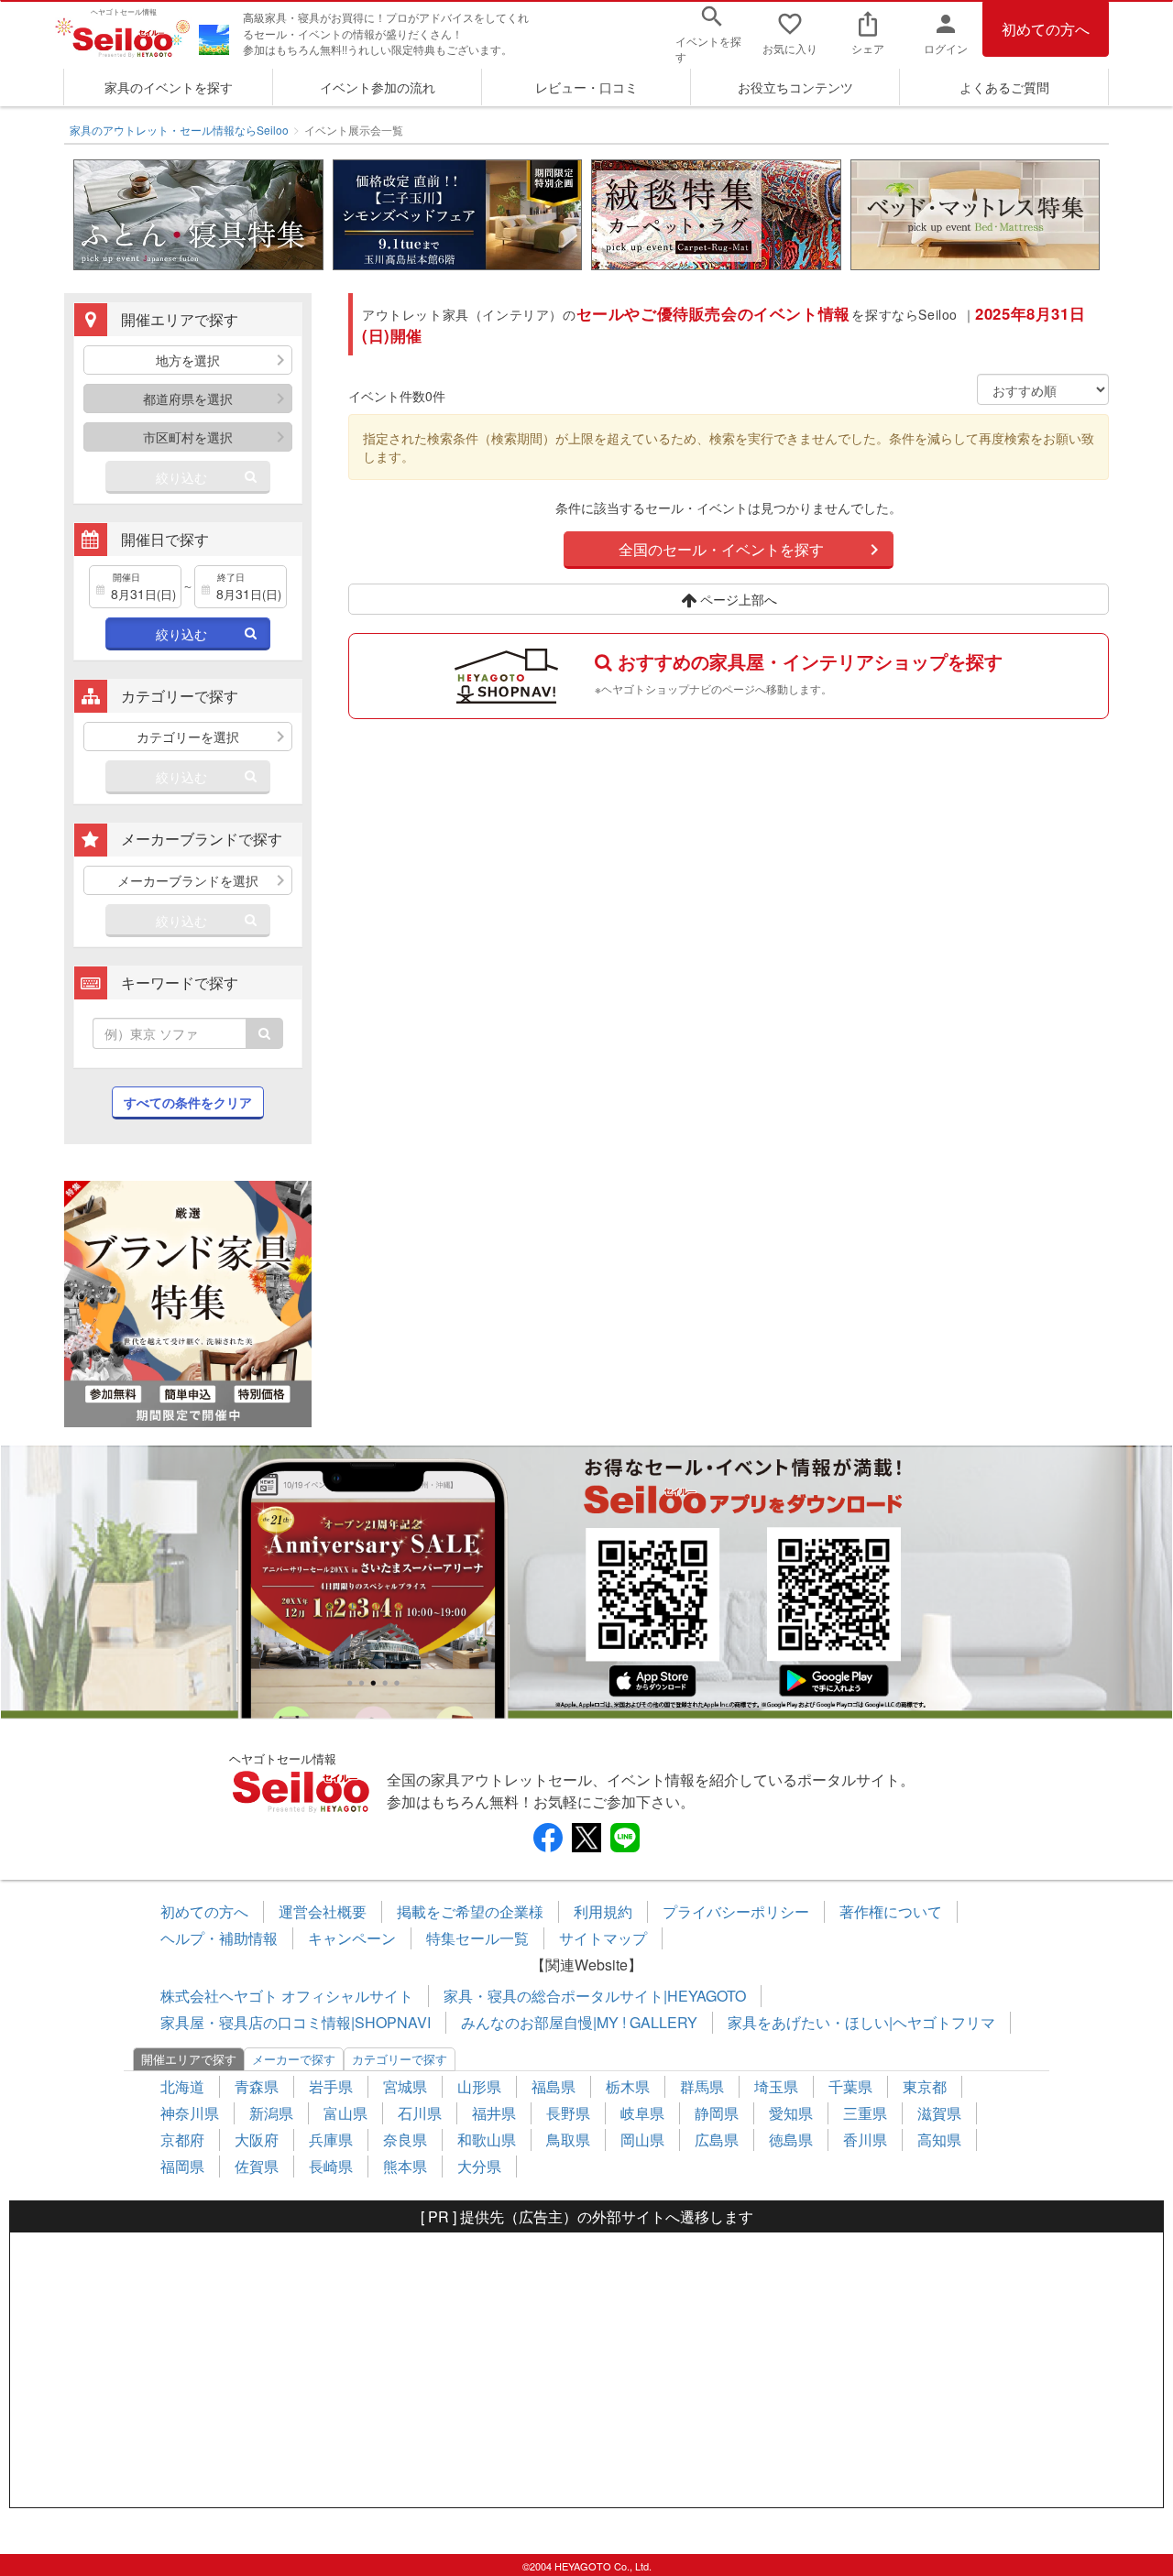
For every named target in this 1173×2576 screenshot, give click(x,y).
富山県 (345, 2113)
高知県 (939, 2139)
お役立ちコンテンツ (795, 87)
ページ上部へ (737, 599)
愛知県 (791, 2113)
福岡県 (182, 2166)
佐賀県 (257, 2166)
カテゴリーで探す (400, 2059)
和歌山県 (487, 2139)
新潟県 (271, 2113)
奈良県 (405, 2139)
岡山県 (642, 2139)
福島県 (554, 2086)
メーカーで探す (294, 2059)
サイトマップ (603, 1938)
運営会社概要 (323, 1911)
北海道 (182, 2086)
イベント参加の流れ (378, 87)
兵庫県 (331, 2139)
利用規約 (603, 1911)
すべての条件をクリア (188, 1102)
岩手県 (331, 2086)
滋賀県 (939, 2113)
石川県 (420, 2113)
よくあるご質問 (1004, 87)
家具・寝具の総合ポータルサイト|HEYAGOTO (595, 1996)
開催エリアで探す (189, 2059)
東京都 (925, 2086)
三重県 (865, 2113)
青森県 (257, 2086)
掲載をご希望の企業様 (470, 1911)
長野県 (568, 2113)
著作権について (891, 1911)
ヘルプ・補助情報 (219, 1938)
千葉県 (850, 2086)
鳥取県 (568, 2139)
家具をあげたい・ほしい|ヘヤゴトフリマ (861, 2022)
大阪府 (257, 2139)
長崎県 (331, 2166)
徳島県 (791, 2139)
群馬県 (702, 2086)
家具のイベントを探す (169, 87)
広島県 (717, 2139)
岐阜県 (642, 2113)
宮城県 (405, 2086)
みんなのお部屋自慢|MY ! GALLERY (579, 2022)
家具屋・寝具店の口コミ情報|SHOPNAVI (296, 2022)
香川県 (865, 2139)
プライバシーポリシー (736, 1911)
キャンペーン (352, 1938)
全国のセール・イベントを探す (721, 549)
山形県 (479, 2086)
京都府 (182, 2139)
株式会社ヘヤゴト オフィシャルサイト (287, 1996)
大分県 (479, 2166)
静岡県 (717, 2113)
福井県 (494, 2113)
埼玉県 (776, 2086)
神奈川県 (190, 2113)
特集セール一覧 (477, 1938)
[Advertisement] (586, 2370)
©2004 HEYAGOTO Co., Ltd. (587, 2566)
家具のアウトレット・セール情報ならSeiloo (179, 130)
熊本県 (405, 2166)
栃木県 (628, 2086)
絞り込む (181, 477)
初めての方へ (1046, 29)
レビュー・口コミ (586, 87)
